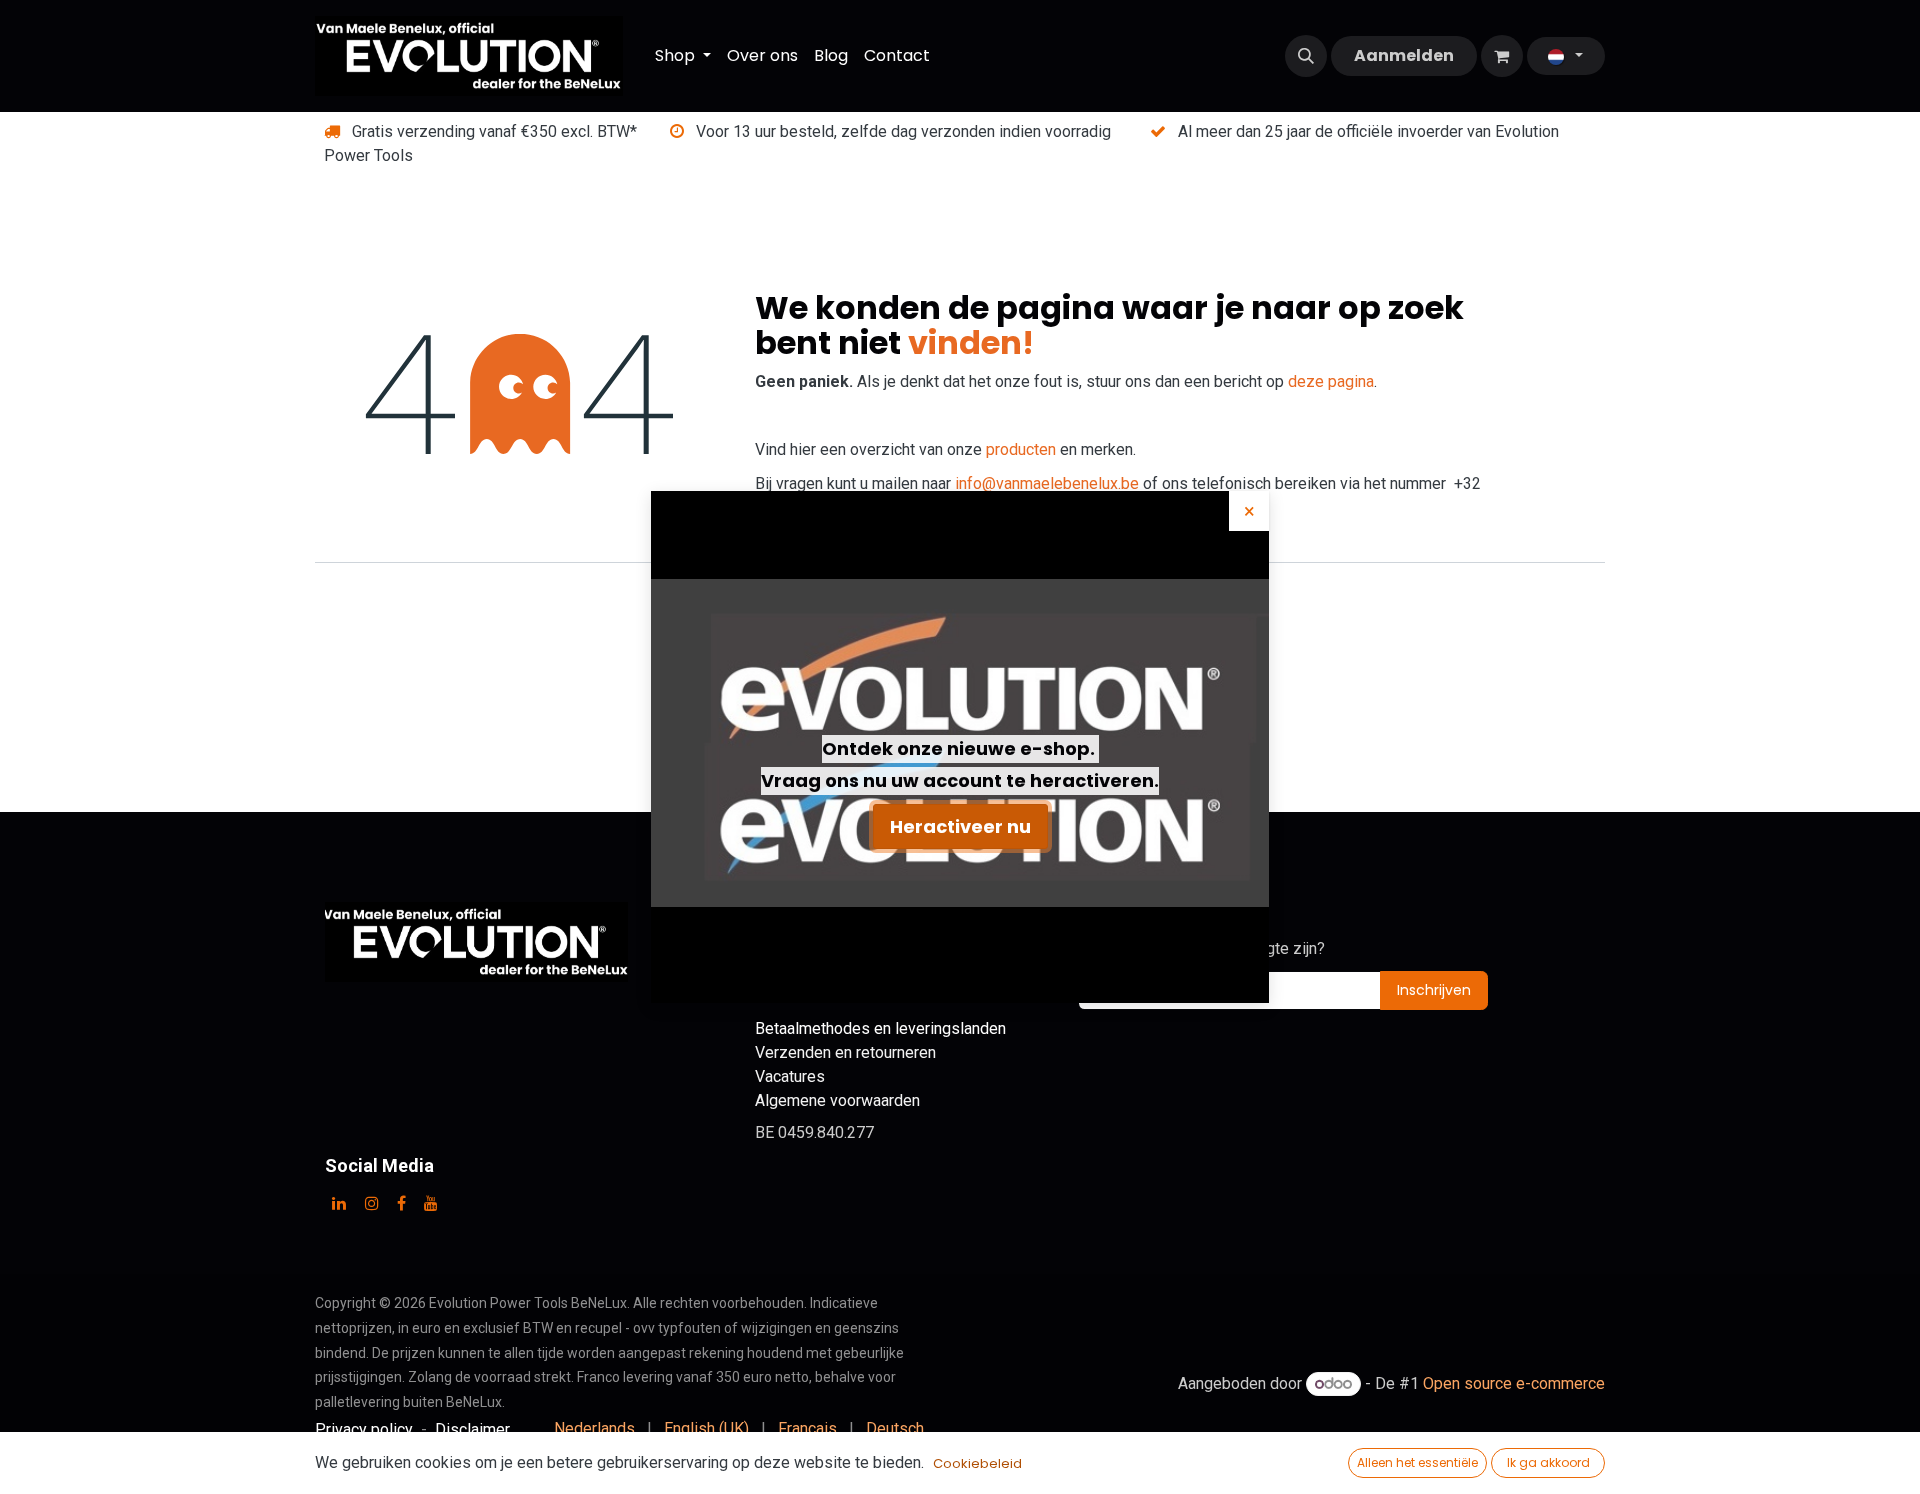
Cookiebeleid (977, 1463)
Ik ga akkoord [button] (1548, 1462)
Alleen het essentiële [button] (1417, 1462)
